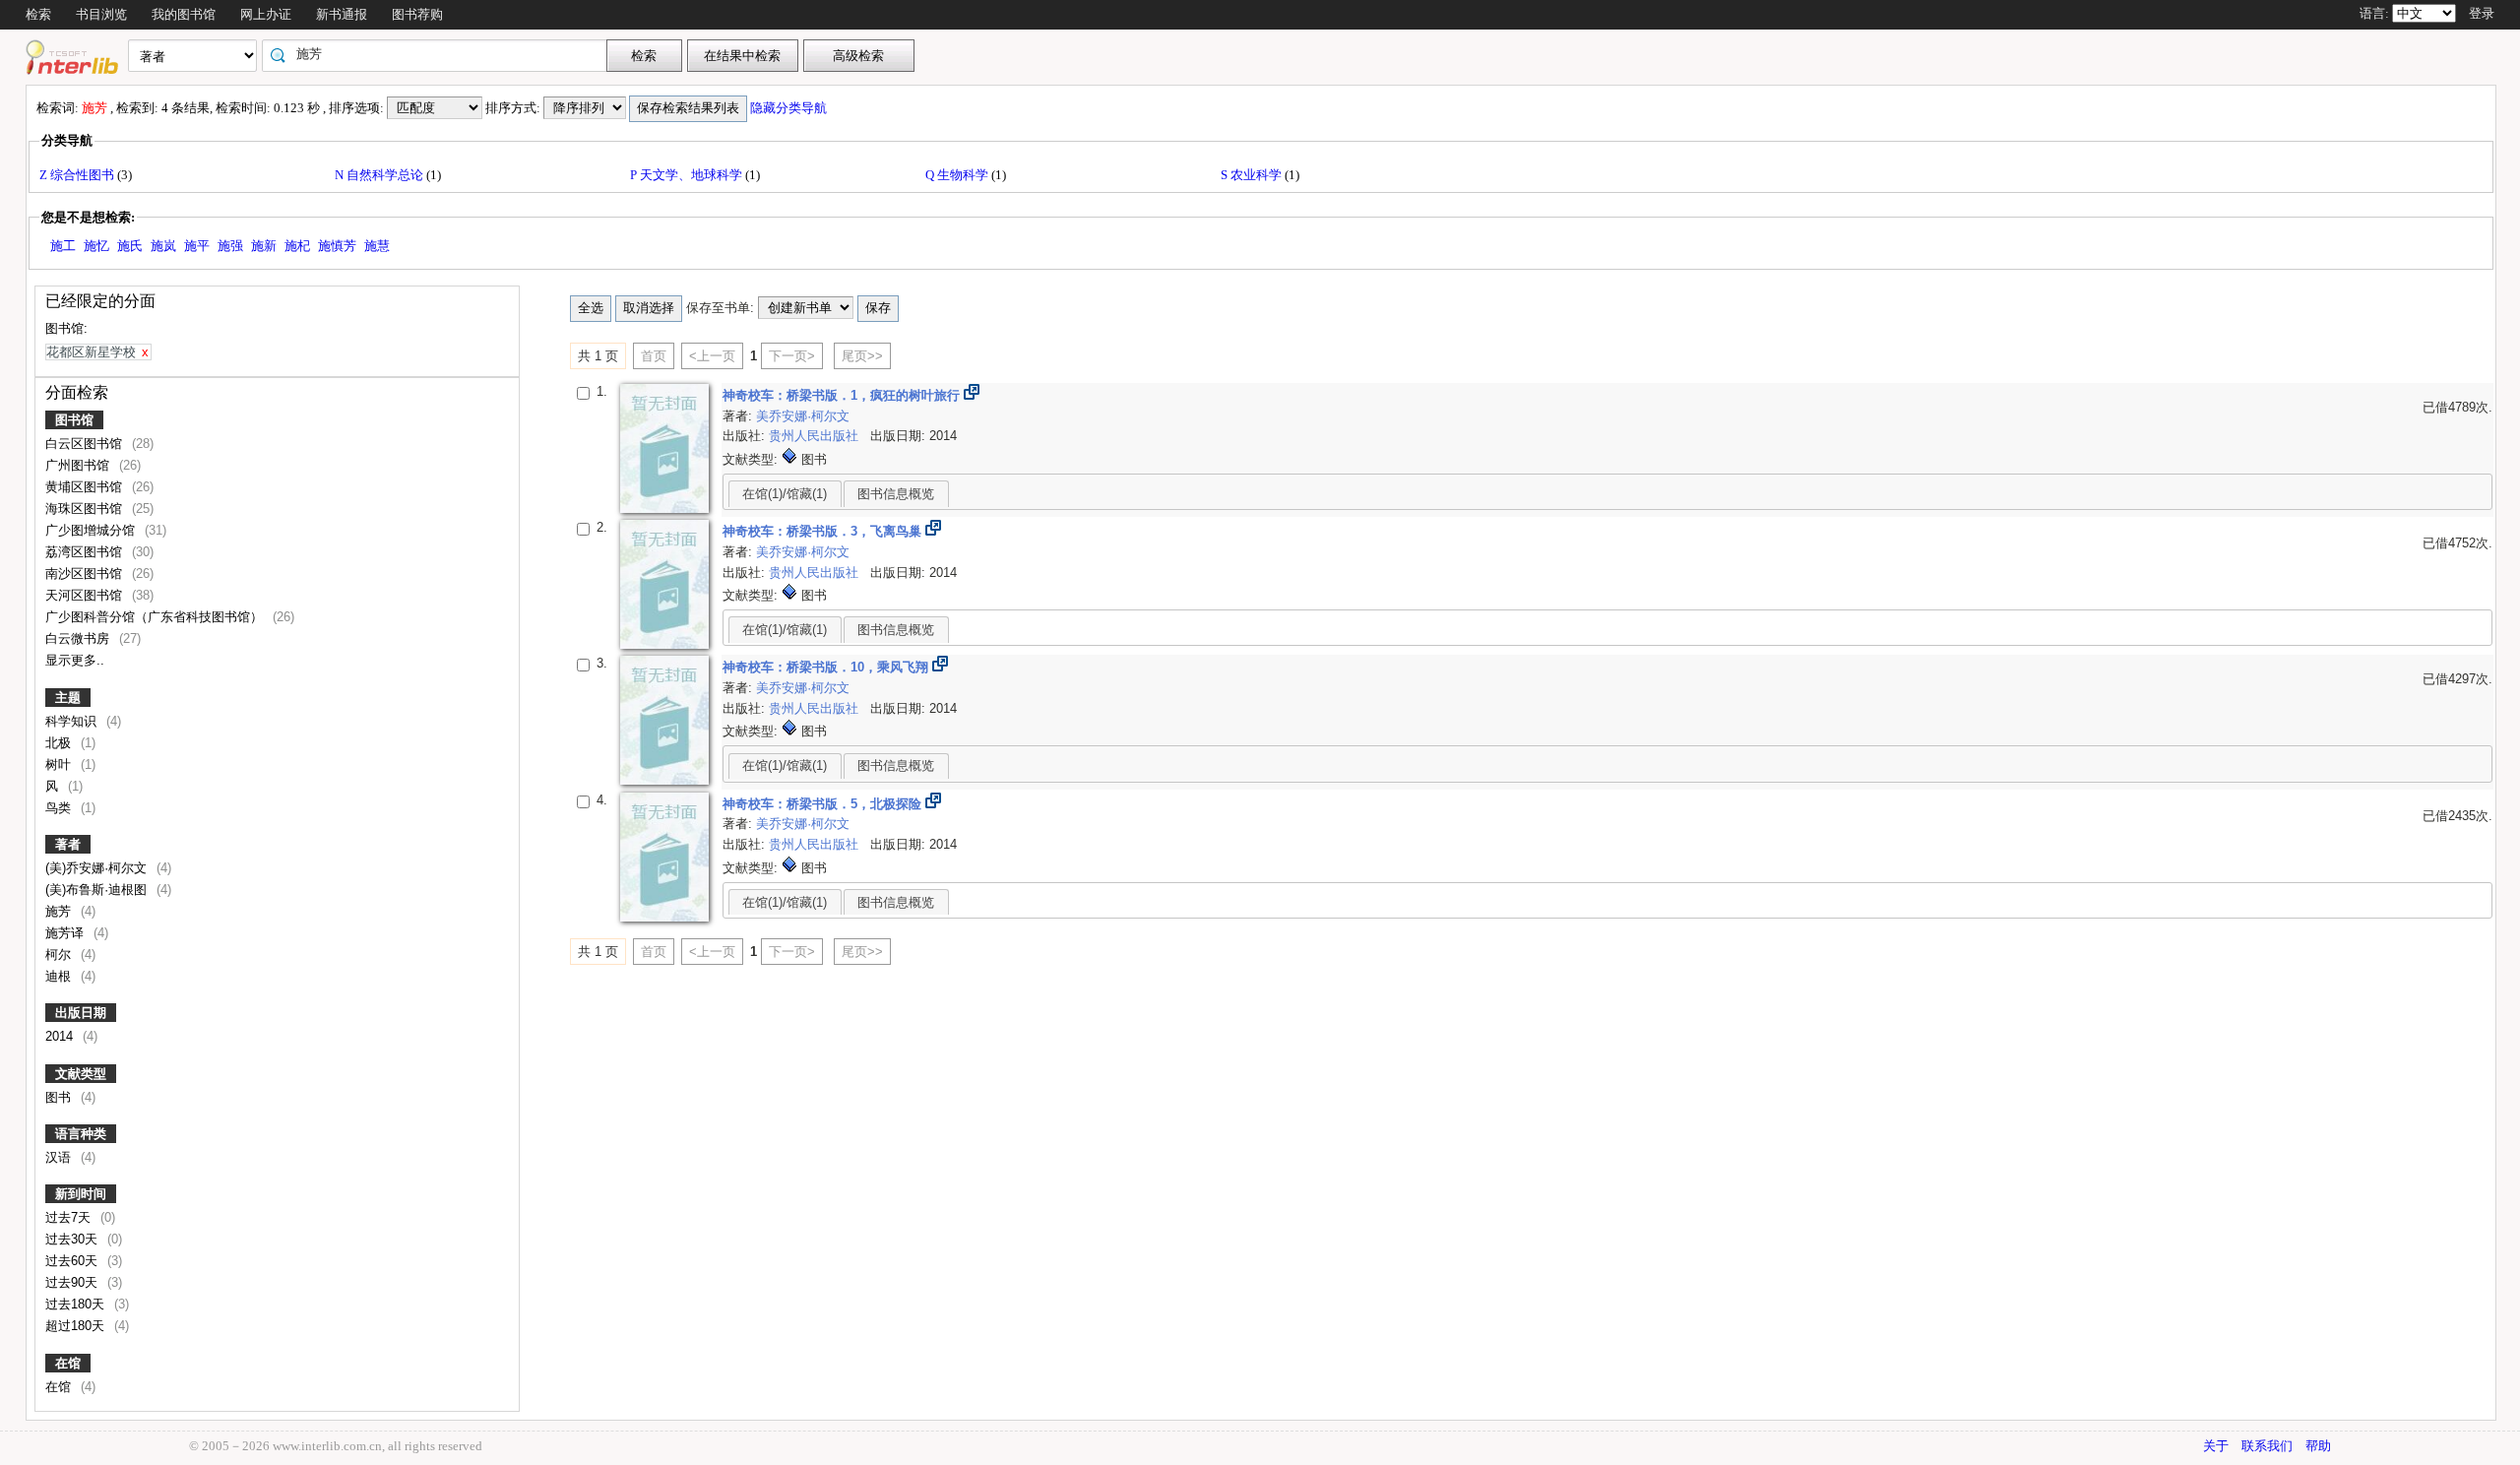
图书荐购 (417, 14)
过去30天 (73, 1239)
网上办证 (266, 14)
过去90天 (73, 1282)
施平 (197, 246)
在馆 (68, 1363)
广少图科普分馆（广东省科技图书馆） (156, 617)
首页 (654, 356)
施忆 (96, 246)
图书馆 (74, 420)
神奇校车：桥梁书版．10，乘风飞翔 (827, 667)
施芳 (60, 911)
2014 (61, 1036)
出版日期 (81, 1013)
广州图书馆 (79, 465)
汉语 (60, 1157)
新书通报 (342, 14)
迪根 (60, 976)
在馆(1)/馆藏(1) (785, 494)
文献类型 (81, 1074)
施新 (264, 246)
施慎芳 (337, 246)
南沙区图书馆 (86, 573)
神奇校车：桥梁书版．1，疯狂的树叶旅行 (843, 395)
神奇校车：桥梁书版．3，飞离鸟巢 (824, 531)
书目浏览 (101, 14)
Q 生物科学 (958, 175)
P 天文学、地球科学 (688, 175)
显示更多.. (75, 660)
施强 (230, 246)
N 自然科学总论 (380, 175)
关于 (2216, 1446)
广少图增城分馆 (92, 530)
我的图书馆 (184, 14)
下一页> (792, 356)
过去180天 (77, 1304)
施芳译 (66, 933)
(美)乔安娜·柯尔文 (98, 868)
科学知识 (73, 721)
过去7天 (70, 1217)
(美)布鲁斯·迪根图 (98, 890)
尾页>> (862, 356)
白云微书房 (79, 638)
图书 (60, 1097)
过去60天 (73, 1261)
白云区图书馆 (86, 444)
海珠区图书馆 (86, 509)
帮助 (2318, 1446)
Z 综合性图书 (78, 175)
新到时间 (81, 1194)
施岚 (163, 246)
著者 (68, 844)
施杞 (297, 246)
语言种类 (81, 1134)
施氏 (130, 246)
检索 (38, 14)
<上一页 (712, 356)
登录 (2482, 13)
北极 (60, 743)
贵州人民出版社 (816, 436)
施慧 (377, 246)
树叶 (60, 764)
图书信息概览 (896, 494)
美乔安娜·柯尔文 (803, 416)
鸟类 (60, 808)
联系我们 (2267, 1446)
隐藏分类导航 (790, 108)
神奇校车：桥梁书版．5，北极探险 (824, 804)
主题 (68, 698)
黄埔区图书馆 (86, 487)
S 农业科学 (1253, 175)
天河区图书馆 (86, 595)
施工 (63, 246)
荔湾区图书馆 (86, 552)
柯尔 (60, 955)
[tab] (785, 493)
